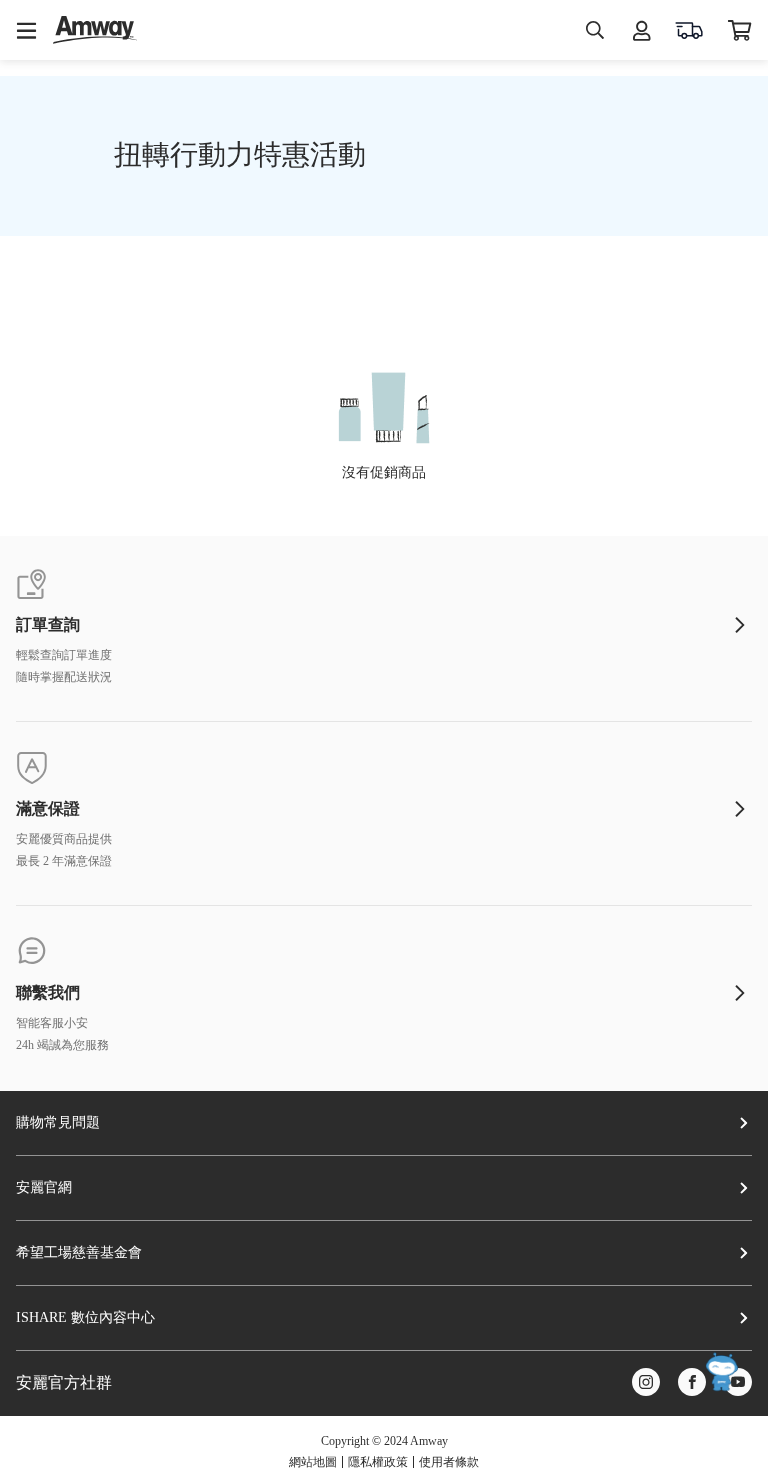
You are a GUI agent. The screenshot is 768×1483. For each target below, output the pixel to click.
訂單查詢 (48, 625)
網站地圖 (313, 1462)
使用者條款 (449, 1462)
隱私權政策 (378, 1462)
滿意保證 (48, 809)
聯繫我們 (48, 993)
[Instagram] (646, 1383)
